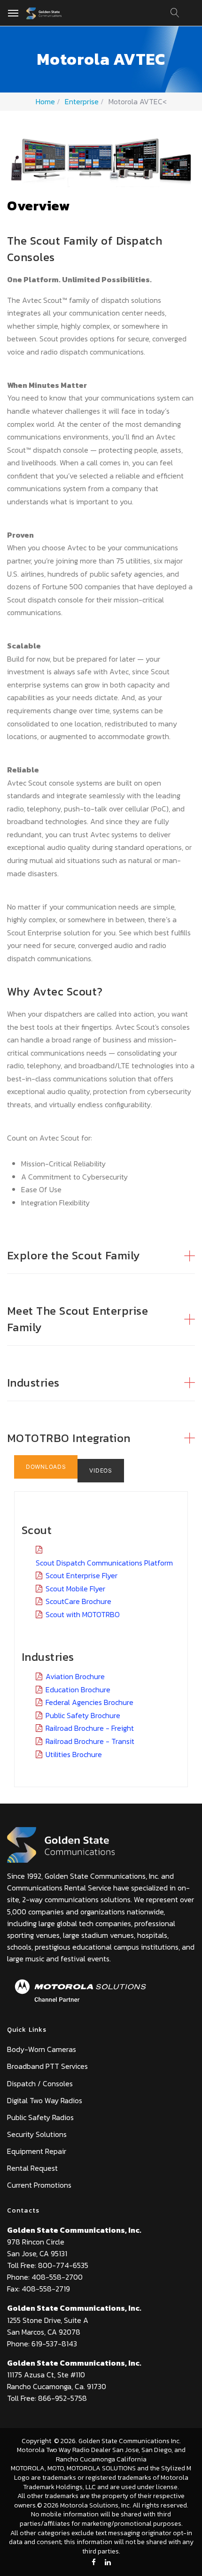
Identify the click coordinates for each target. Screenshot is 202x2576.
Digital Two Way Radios (45, 2100)
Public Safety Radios (40, 2117)
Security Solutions (37, 2134)
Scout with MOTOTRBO (83, 1614)
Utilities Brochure (74, 1754)
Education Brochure (78, 1689)
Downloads (46, 1467)
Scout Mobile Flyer (75, 1589)
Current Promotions (39, 2185)
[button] (101, 1256)
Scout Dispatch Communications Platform (104, 1563)
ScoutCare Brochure (78, 1601)
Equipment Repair (37, 2151)
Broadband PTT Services (47, 2066)
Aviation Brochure (75, 1676)
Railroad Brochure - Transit (90, 1741)
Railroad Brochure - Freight (90, 1728)
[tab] (101, 1246)
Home (45, 101)
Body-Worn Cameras (42, 2049)
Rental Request (32, 2168)
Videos (101, 1470)
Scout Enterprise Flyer (82, 1575)
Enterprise (82, 101)
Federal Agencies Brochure (89, 1702)
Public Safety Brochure (83, 1715)
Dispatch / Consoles (40, 2083)
